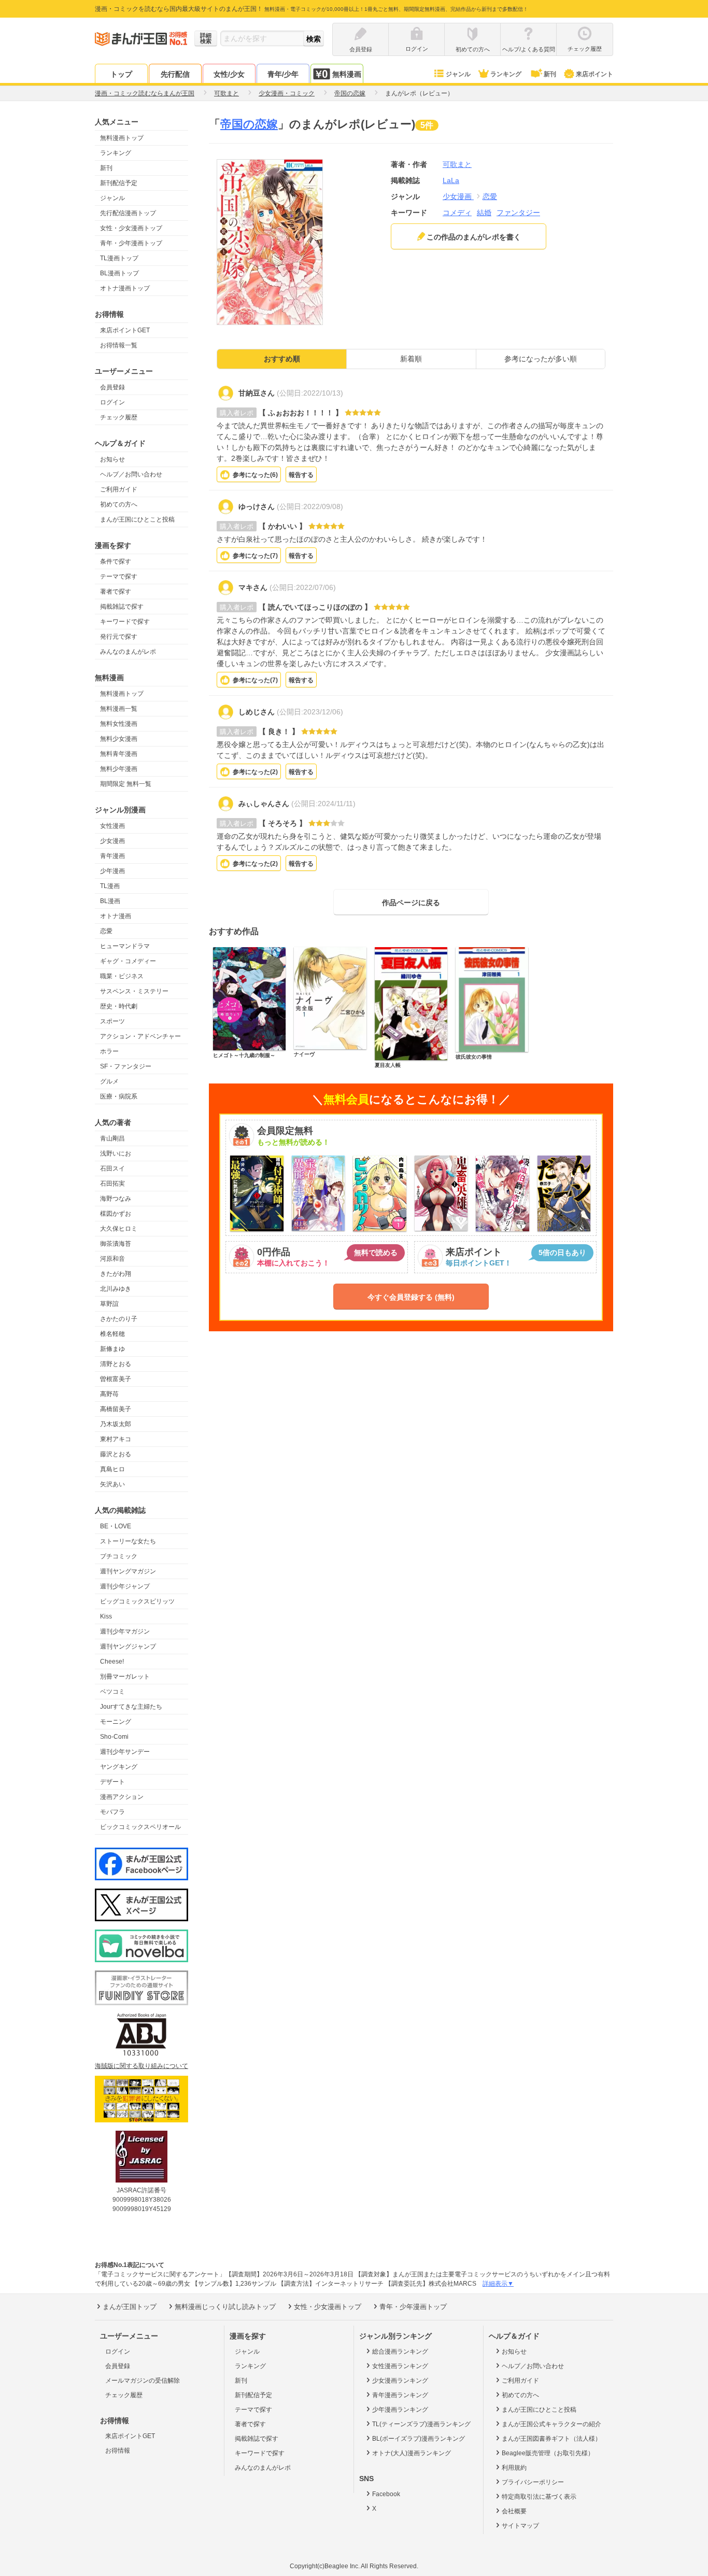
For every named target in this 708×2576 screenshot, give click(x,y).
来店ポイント (594, 74)
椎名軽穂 (112, 1334)
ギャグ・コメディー (128, 961)
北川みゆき (116, 1289)
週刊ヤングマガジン (128, 1571)
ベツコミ (112, 1692)
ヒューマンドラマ (125, 946)
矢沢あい (112, 1484)
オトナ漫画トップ (125, 288)
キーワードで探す (125, 622)
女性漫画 (112, 826)
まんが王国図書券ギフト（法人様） (551, 2439)
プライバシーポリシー (533, 2482)
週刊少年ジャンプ (125, 1586)
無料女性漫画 (119, 724)
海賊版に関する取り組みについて (141, 2066)
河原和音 (112, 1259)
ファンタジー (518, 213)
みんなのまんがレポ (128, 652)
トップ (121, 74)
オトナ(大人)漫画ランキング (412, 2453)
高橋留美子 (116, 1409)
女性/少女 (229, 74)
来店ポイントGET (125, 330)
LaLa (451, 180)
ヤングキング (119, 1767)
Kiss (106, 1616)
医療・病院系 (119, 1096)
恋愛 (106, 931)
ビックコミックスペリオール (140, 1827)
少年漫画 (112, 871)
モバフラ (112, 1812)
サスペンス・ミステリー (134, 991)
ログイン (112, 402)
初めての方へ (119, 504)
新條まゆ (112, 1349)
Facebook (386, 2494)
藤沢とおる (116, 1454)
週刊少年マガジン (125, 1631)
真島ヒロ (112, 1469)
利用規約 (514, 2468)
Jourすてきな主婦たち (131, 1707)
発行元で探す (119, 637)
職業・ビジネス (122, 976)
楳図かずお (116, 1214)
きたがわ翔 (116, 1274)
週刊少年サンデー (125, 1752)
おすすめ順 (282, 359)
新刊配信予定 (119, 183)
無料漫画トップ (122, 138)
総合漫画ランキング (400, 2352)
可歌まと (457, 164)
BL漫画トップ (119, 273)
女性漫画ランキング (400, 2366)
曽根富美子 (116, 1379)
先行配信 (175, 74)
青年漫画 (112, 856)
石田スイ (112, 1169)
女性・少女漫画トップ (131, 228)
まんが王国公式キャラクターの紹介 (551, 2424)
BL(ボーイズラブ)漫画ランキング (419, 2439)
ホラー (109, 1051)
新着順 (411, 359)
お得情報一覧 (119, 345)
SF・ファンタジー (126, 1066)
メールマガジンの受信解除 (143, 2381)
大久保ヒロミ (119, 1229)
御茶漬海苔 (116, 1244)
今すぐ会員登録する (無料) (411, 1297)
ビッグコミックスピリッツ (137, 1601)
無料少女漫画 (119, 739)
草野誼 (109, 1304)
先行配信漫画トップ (128, 213)
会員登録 (112, 387)
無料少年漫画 (119, 769)
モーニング (116, 1722)
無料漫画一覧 (119, 709)
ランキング (506, 74)
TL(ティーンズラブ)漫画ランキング (421, 2424)
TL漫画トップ (119, 258)
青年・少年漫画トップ (131, 243)
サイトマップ (520, 2526)
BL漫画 (110, 901)
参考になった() (255, 475)
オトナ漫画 (116, 916)
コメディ (457, 213)
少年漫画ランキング (400, 2410)
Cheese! (112, 1662)
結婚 (484, 213)
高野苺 (109, 1394)
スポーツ (112, 1021)
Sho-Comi (114, 1737)
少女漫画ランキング (400, 2381)
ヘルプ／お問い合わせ (131, 474)
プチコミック (119, 1556)
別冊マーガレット (125, 1677)
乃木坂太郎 (116, 1424)
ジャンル (458, 74)
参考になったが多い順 (541, 359)
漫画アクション (122, 1797)
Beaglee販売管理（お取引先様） (548, 2453)
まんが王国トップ (130, 2307)
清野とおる (116, 1364)
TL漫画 (110, 886)
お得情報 (118, 2451)
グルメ (109, 1081)
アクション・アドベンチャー (140, 1036)
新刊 (550, 74)
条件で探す (116, 561)
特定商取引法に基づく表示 (539, 2497)
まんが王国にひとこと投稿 (137, 519)
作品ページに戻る (411, 903)
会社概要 (514, 2511)
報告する (301, 475)
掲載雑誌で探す (122, 607)
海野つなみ (116, 1199)
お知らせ (112, 459)
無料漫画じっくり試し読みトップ (225, 2307)
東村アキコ (116, 1439)
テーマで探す (119, 576)
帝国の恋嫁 (249, 124)
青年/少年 (283, 74)
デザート (112, 1782)
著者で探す (116, 592)
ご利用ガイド (119, 489)
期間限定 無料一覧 (126, 784)
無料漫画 (347, 74)
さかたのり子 (119, 1319)
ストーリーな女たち (128, 1541)
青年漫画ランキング (400, 2395)
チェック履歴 (119, 417)
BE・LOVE (116, 1526)
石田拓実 (112, 1184)
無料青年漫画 (119, 754)
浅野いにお (116, 1153)
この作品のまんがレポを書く (474, 237)
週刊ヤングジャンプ (128, 1646)
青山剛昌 (112, 1138)
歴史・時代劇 (119, 1006)
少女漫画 (112, 841)
